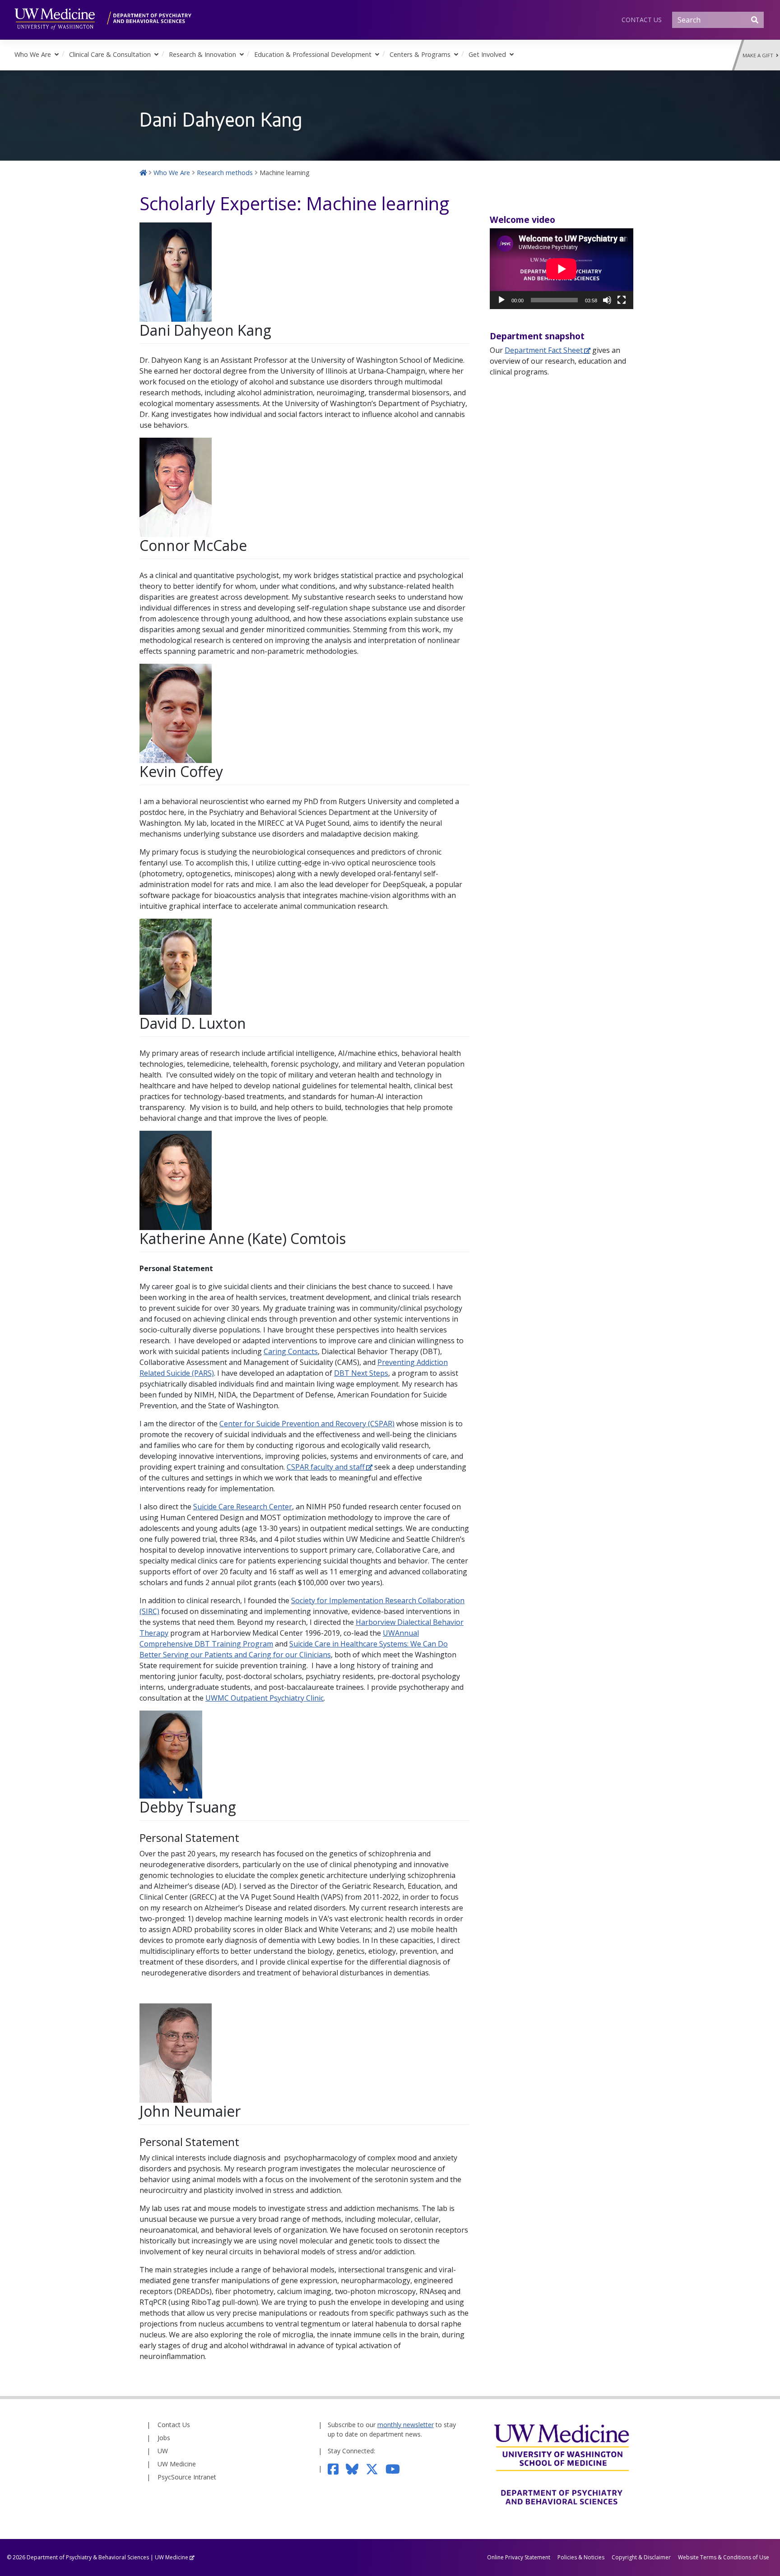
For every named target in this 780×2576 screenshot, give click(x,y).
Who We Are (33, 54)
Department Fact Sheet (544, 350)
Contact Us (642, 20)
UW (163, 2451)
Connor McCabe (193, 545)
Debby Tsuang (188, 1807)
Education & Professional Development (313, 54)
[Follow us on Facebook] (337, 2468)
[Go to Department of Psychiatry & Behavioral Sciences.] (143, 173)
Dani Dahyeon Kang (205, 330)
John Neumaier (190, 2111)
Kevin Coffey (181, 771)
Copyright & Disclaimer (641, 2557)
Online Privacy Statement (519, 2557)
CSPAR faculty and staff (326, 1467)
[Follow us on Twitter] (376, 2468)
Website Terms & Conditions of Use (724, 2557)
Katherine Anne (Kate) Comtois (243, 1238)
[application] (562, 269)
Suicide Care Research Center (243, 1507)
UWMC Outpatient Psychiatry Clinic (265, 1698)
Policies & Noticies (581, 2557)
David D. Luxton (193, 1023)
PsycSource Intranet (187, 2477)
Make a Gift (759, 55)
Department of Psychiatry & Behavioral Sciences (88, 2557)
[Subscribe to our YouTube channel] (396, 2468)
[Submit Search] (755, 20)
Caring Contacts (291, 1351)
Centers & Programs (420, 54)
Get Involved (487, 54)
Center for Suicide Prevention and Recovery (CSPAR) (307, 1424)
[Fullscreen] (622, 300)
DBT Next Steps (361, 1373)
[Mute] (607, 300)
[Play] (501, 300)
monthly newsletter (406, 2425)
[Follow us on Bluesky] (356, 2468)
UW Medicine (177, 2464)
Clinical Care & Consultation (110, 54)
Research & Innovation (202, 54)
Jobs (164, 2438)
